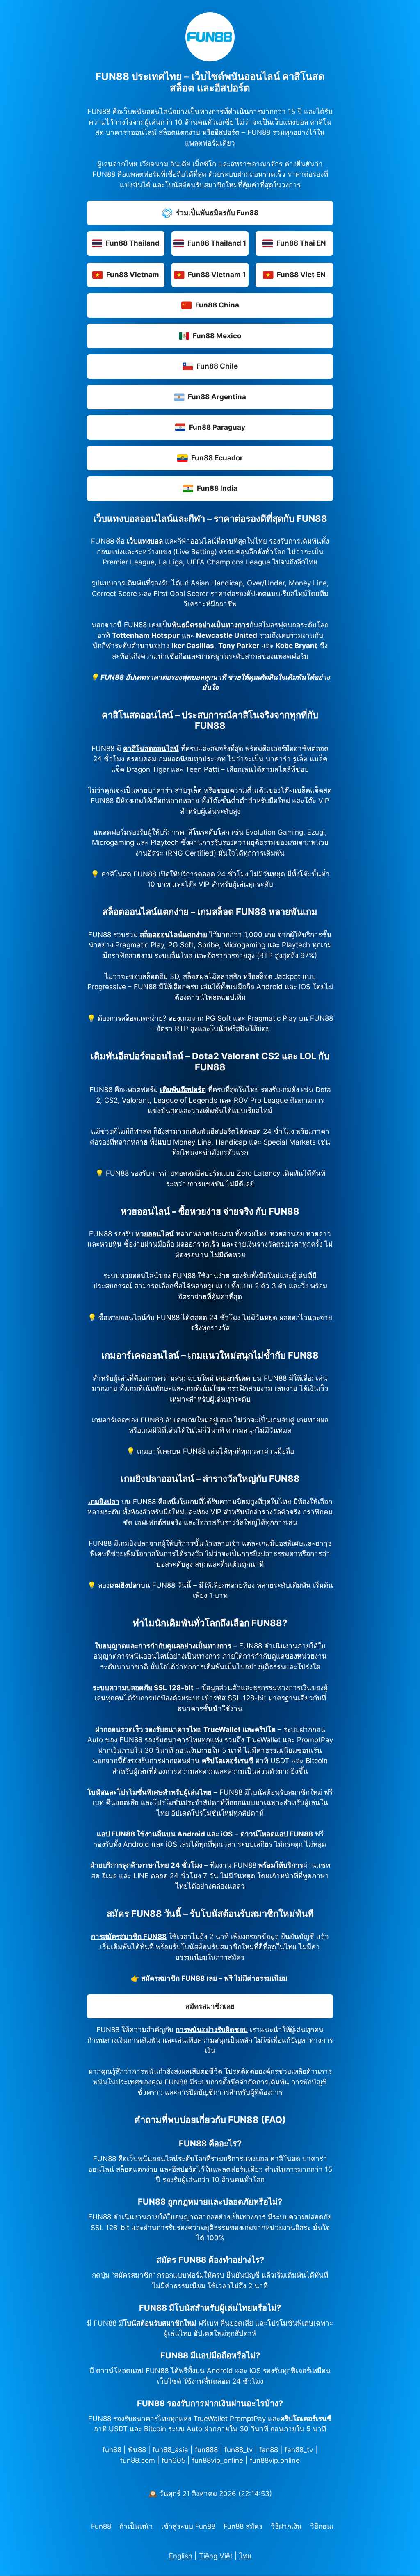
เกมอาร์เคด (233, 1378)
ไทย (245, 2556)
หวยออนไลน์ (155, 1234)
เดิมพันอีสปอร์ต (183, 1090)
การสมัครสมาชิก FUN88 (129, 1937)
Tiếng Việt (216, 2556)
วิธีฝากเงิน (286, 2526)
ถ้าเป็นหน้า (136, 2526)
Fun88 (101, 2526)
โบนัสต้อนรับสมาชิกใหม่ (160, 2323)
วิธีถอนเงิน (326, 2526)
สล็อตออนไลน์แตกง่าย (173, 935)
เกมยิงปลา (104, 1502)
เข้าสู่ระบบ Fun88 (188, 2526)
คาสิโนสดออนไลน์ (151, 749)
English (181, 2556)
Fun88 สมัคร (243, 2526)
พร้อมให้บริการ (281, 1865)
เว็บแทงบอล (145, 541)
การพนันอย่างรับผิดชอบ (212, 2030)
